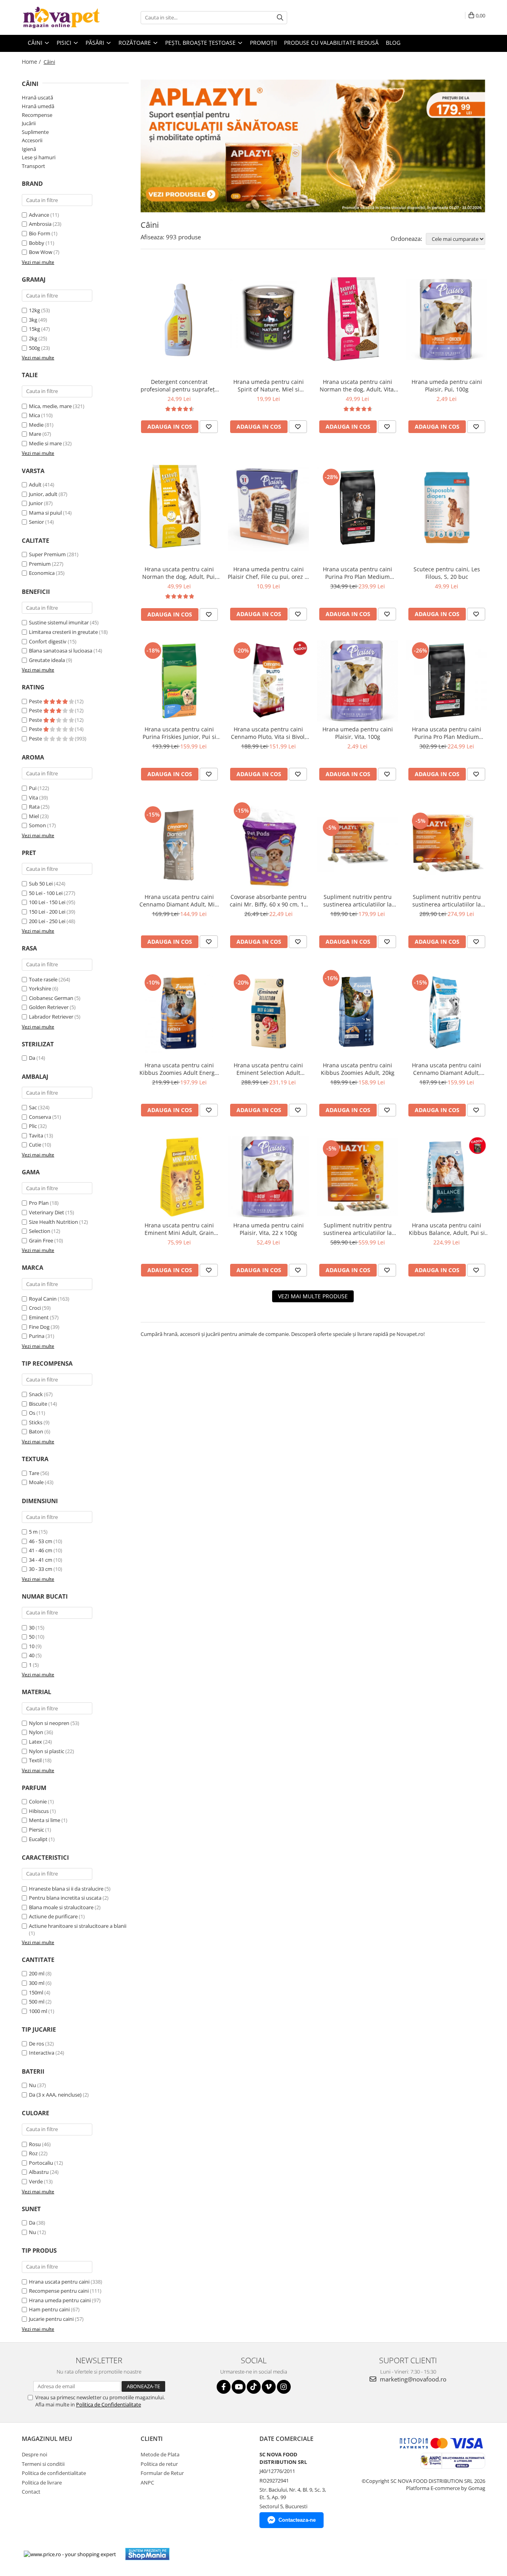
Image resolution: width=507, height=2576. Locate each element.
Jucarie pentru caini (51, 2319)
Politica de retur (159, 2464)
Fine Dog (39, 1327)
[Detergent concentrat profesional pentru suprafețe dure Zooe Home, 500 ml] (179, 320)
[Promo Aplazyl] (313, 146)
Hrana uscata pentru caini (59, 2282)
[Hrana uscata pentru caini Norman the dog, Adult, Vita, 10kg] (357, 320)
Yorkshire (40, 988)
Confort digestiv (48, 641)
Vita (33, 798)
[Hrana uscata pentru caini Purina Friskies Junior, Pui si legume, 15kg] (179, 681)
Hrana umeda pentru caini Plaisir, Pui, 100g (447, 385)
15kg (34, 329)
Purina (37, 1336)
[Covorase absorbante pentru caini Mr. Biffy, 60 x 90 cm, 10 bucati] (268, 845)
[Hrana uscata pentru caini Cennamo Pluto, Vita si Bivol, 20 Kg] (268, 681)
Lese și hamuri (39, 157)
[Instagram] (284, 2387)
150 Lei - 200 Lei (47, 912)
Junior (36, 503)
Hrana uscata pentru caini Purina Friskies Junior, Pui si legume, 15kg (179, 733)
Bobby (37, 243)
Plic (33, 1126)
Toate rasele (43, 979)
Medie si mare (45, 443)
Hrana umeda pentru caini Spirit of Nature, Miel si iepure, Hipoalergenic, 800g (268, 385)
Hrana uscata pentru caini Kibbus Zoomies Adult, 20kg (358, 1069)
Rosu (35, 2144)
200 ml (37, 1973)
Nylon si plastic (47, 1751)
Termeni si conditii (43, 2464)
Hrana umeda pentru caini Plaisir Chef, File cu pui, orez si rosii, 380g (268, 573)
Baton (36, 1431)
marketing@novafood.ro (412, 2379)
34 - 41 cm (41, 1560)
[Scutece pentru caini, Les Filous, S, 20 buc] (447, 507)
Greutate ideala (47, 660)
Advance (39, 215)
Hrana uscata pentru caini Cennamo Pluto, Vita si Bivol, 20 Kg (269, 733)
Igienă (29, 149)
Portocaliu (41, 2163)
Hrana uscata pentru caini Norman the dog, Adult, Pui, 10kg (179, 573)
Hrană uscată (37, 97)
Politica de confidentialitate (54, 2473)
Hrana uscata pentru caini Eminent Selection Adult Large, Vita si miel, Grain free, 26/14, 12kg (269, 1069)
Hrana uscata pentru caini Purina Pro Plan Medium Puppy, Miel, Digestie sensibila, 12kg (447, 733)
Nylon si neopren (49, 1723)
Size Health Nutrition (53, 1222)
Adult (35, 485)
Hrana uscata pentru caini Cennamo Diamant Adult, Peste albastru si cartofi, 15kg (447, 1069)
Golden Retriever (49, 1007)
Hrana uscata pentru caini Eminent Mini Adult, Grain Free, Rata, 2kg (179, 1229)
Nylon (36, 1732)
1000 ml (38, 2011)
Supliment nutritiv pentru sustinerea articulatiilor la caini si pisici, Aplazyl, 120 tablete (447, 901)
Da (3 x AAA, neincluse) (55, 2095)
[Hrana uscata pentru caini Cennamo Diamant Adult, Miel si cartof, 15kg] (179, 845)
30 (32, 1628)
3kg (33, 320)
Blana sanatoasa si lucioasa (61, 651)
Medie (36, 425)
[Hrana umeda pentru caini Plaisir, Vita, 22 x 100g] (268, 1177)
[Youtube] (239, 2387)
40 (32, 1655)
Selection (40, 1231)
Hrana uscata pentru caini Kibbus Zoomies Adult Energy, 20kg (179, 1069)
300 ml (37, 1983)
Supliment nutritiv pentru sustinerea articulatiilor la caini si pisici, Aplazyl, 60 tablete (357, 901)
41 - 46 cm (41, 1550)
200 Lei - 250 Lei (47, 921)
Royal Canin (43, 1299)
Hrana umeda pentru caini (60, 2300)
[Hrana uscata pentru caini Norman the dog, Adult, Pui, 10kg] (179, 507)
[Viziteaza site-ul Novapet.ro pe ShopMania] (147, 2554)
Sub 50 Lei (41, 883)
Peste (36, 701)
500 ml (37, 2002)
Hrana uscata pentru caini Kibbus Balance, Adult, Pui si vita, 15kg (447, 1229)
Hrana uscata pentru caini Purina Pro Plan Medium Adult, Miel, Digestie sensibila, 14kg (357, 573)
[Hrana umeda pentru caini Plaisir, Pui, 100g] (447, 320)
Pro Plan (39, 1203)
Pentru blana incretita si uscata (65, 1898)
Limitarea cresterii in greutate (63, 632)
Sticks (36, 1422)
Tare (34, 1473)
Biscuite (38, 1404)
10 (32, 1646)
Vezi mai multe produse (313, 1296)
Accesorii (32, 140)
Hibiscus (39, 1811)
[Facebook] (224, 2387)
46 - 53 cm (41, 1541)
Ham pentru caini (49, 2309)
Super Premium (47, 554)
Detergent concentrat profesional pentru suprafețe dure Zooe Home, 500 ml (179, 385)
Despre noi (34, 2454)
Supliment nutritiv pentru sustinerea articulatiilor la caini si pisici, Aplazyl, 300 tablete (358, 1229)
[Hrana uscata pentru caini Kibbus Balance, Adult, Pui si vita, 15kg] (447, 1177)
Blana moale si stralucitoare (61, 1907)
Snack (36, 1394)
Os (32, 1413)
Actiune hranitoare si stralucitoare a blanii (78, 1926)
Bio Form (40, 233)
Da (32, 1058)
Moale (36, 1482)
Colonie (38, 1801)
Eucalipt (38, 1839)
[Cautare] (280, 18)
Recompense (37, 115)
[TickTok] (254, 2387)
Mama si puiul (45, 513)
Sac (33, 1107)
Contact (31, 2492)
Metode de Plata (160, 2454)
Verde (36, 2181)
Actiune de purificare (53, 1916)
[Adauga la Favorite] (209, 427)
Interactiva (42, 2053)
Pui (33, 788)
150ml (36, 1992)
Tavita (36, 1135)
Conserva (40, 1117)
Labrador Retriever (51, 1017)
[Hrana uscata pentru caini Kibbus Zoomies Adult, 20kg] (357, 1013)
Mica (34, 415)
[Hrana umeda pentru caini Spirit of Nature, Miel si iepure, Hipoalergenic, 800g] (268, 320)
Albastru (39, 2172)
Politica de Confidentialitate (109, 2404)
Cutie (35, 1145)
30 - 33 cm (41, 1569)
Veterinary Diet (47, 1212)
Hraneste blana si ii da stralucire (66, 1889)
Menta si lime (45, 1820)
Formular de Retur (162, 2473)
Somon (37, 825)
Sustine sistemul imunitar (59, 622)
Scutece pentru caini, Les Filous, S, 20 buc (447, 573)
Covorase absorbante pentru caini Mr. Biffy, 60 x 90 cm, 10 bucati (268, 901)
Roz (33, 2153)
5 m (33, 1532)
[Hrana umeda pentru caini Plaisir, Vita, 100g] (357, 681)
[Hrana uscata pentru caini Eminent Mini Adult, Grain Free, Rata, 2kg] (179, 1177)
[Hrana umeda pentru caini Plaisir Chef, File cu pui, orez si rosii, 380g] (268, 507)
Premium (40, 564)
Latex (35, 1742)
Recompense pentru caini (59, 2291)
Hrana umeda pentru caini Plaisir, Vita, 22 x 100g (269, 1229)
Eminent (39, 1317)
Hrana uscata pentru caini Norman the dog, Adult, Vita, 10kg (357, 385)
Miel (34, 816)
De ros (36, 2044)
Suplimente (35, 132)
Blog (393, 43)
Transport (33, 166)
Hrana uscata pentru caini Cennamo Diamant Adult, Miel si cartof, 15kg (179, 901)
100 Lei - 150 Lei (47, 902)
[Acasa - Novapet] (61, 17)
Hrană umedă (38, 106)
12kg (34, 310)
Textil (35, 1760)
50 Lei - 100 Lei (46, 893)
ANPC (147, 2483)
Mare (35, 434)
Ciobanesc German (51, 998)
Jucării (29, 123)
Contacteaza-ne (297, 2520)
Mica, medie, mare (50, 406)
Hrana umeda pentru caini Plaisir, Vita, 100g (358, 733)
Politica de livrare (42, 2483)
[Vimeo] (269, 2387)
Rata (34, 807)
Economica (42, 573)
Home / (32, 62)
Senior (36, 522)
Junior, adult (43, 494)
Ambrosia (40, 224)
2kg (33, 338)
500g (34, 348)
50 (32, 1637)
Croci (35, 1308)
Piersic (36, 1830)
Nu (32, 2085)
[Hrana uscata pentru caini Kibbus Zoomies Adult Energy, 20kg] (179, 1013)
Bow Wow (41, 252)
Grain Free (41, 1240)
